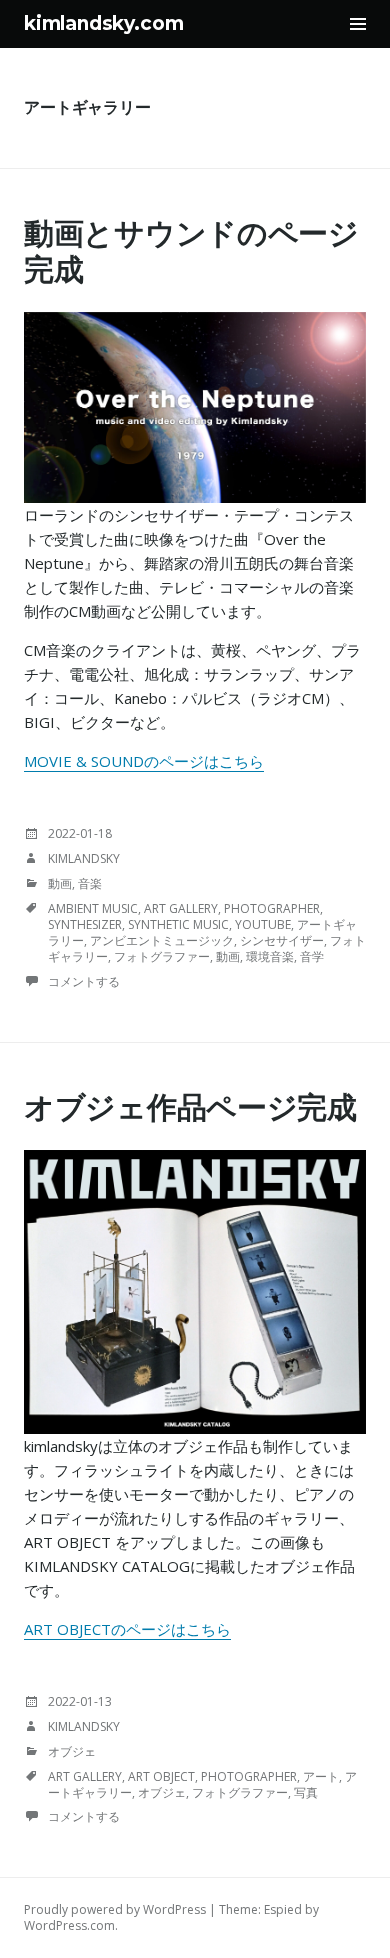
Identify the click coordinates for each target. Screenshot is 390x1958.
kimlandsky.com (103, 23)
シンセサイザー (282, 940)
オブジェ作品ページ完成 (190, 1107)
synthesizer (85, 924)
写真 (306, 1792)
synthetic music (178, 924)
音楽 (90, 883)
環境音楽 (270, 956)
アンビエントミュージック (162, 940)
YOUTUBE (263, 924)
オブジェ (72, 1751)
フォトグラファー (162, 956)
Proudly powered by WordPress (115, 1909)
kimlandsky (84, 858)
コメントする (84, 981)
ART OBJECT (161, 1776)
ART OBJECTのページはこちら (127, 1629)
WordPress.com (69, 1925)
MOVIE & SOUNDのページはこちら (144, 761)
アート (321, 1776)
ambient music (93, 908)
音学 (312, 956)
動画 (60, 883)
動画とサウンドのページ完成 (191, 251)
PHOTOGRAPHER (272, 908)
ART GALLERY (181, 908)
